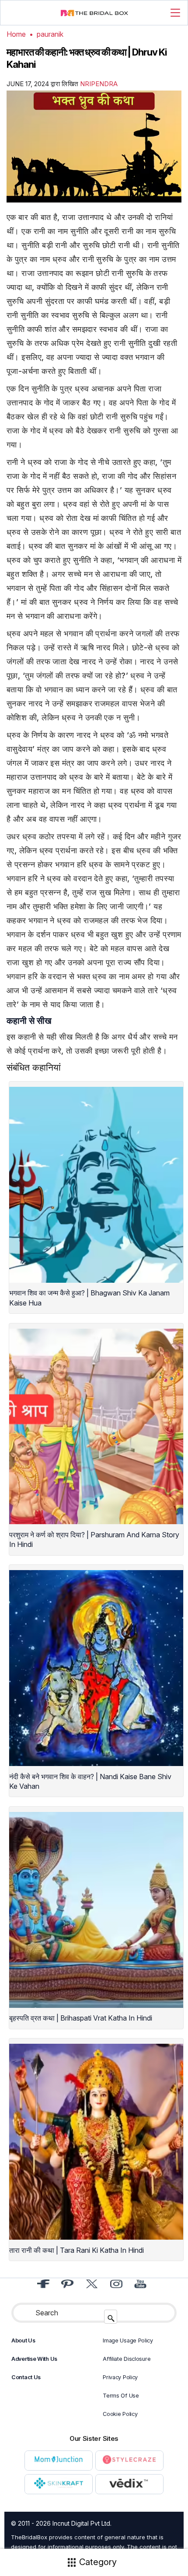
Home (16, 34)
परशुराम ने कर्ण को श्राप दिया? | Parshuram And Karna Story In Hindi (94, 1539)
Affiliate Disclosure (127, 2359)
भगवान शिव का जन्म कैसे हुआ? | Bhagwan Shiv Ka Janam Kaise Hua (89, 1298)
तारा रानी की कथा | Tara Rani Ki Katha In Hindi (77, 2250)
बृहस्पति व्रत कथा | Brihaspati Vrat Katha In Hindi (81, 2018)
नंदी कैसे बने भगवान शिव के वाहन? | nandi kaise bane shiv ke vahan (90, 1781)
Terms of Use (121, 2396)
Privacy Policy (120, 2377)
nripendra (99, 84)
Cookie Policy (120, 2414)
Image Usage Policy (128, 2340)
